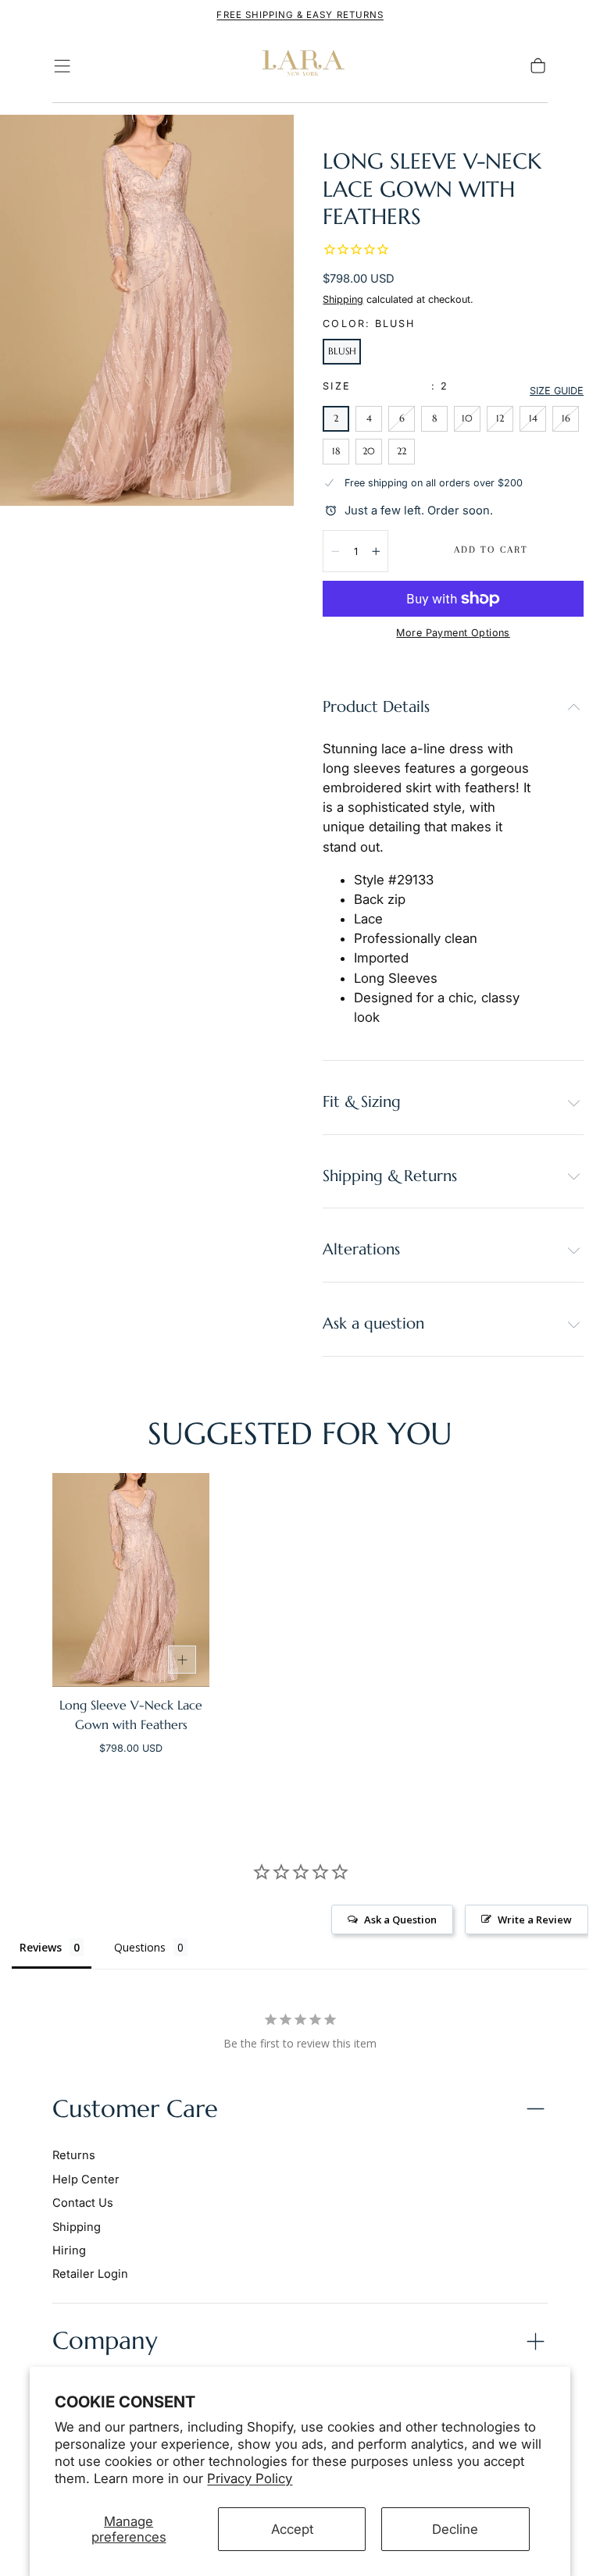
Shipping (343, 299)
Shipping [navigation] (77, 2227)
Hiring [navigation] (69, 2250)
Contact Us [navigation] (83, 2203)
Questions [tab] (140, 1947)
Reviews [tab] (41, 1947)
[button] (62, 66)
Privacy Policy (250, 2478)
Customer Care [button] (135, 2109)
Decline (455, 2529)
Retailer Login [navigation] (90, 2274)
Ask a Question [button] (400, 1920)
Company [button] (105, 2341)
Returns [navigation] (74, 2155)
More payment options (453, 633)
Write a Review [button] (535, 1920)
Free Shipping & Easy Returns (300, 15)
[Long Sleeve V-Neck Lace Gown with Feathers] (131, 1580)
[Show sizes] (182, 1660)
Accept (292, 2529)
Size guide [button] (557, 391)
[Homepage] (300, 66)
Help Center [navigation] (86, 2179)
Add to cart (491, 550)
